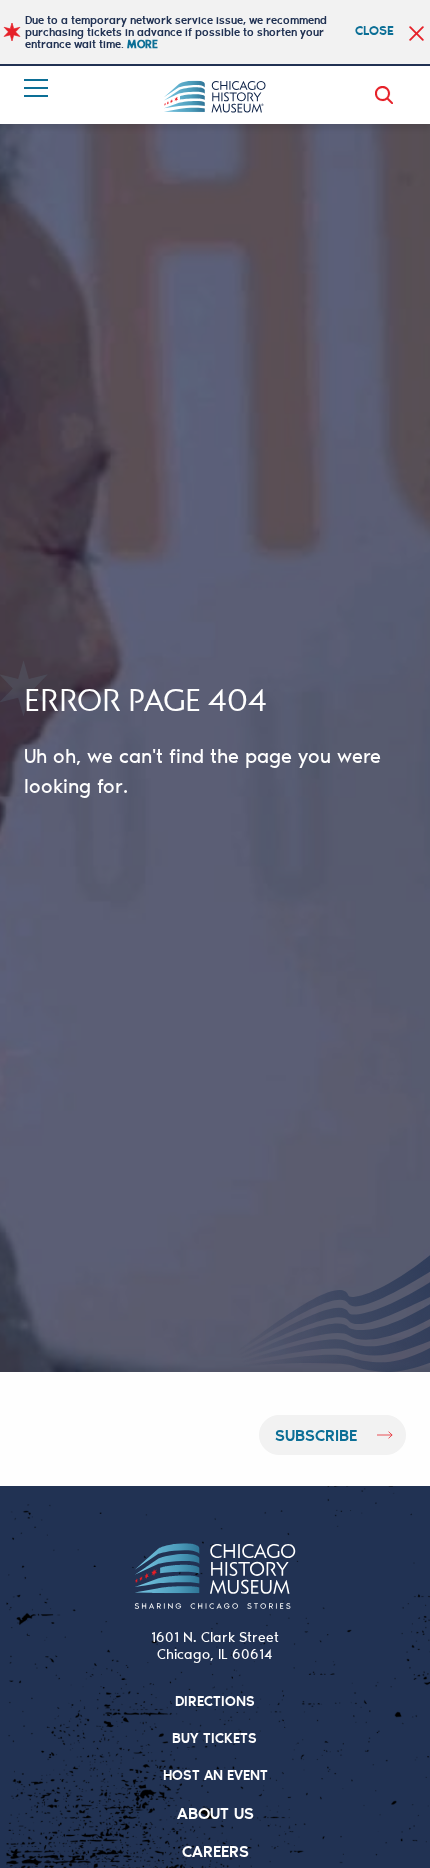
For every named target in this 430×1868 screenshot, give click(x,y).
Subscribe (316, 1434)
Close (374, 29)
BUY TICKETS (214, 1737)
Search (388, 95)
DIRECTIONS (215, 1700)
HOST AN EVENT (215, 1774)
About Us (215, 1812)
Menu (38, 88)
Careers (215, 1850)
